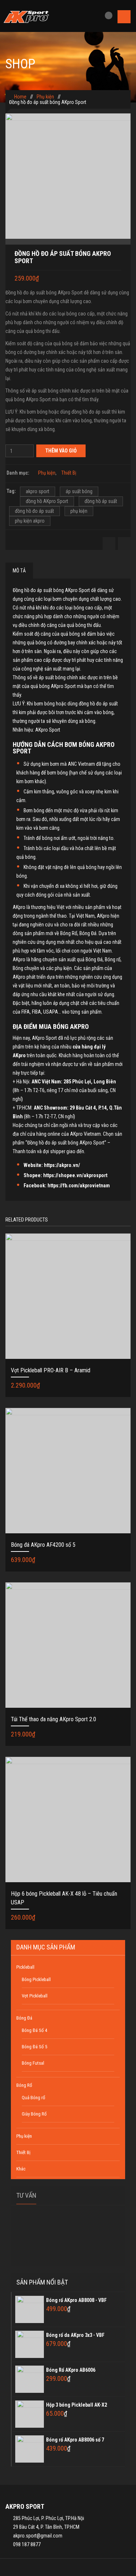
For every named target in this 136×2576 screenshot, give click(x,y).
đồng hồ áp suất (101, 501)
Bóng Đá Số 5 (34, 2047)
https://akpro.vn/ (62, 1165)
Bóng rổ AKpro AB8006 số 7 (75, 2440)
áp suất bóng (79, 491)
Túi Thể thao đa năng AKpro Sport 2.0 (53, 1719)
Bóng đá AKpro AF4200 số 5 (43, 1545)
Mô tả (19, 571)
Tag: (11, 491)
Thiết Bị (69, 473)
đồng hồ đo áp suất (34, 511)
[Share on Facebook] (109, 544)
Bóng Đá (24, 2018)
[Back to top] (68, 2567)
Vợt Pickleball (35, 1996)
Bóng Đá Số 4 (34, 2030)
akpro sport (38, 491)
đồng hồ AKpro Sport (47, 501)
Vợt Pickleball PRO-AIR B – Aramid (51, 1370)
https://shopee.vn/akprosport (75, 1175)
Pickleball (25, 1967)
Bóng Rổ (24, 2085)
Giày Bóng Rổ (34, 2114)
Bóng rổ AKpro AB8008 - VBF (76, 2300)
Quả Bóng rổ (34, 2098)
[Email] (124, 544)
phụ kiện (79, 511)
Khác (21, 2169)
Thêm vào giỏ (61, 451)
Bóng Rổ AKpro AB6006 (71, 2370)
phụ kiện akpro (30, 521)
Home (20, 97)
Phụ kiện (45, 97)
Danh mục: (18, 473)
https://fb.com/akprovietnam (79, 1186)
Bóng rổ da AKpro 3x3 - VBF (75, 2335)
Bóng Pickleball (36, 1979)
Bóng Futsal (33, 2063)
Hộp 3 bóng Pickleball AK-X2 (77, 2405)
